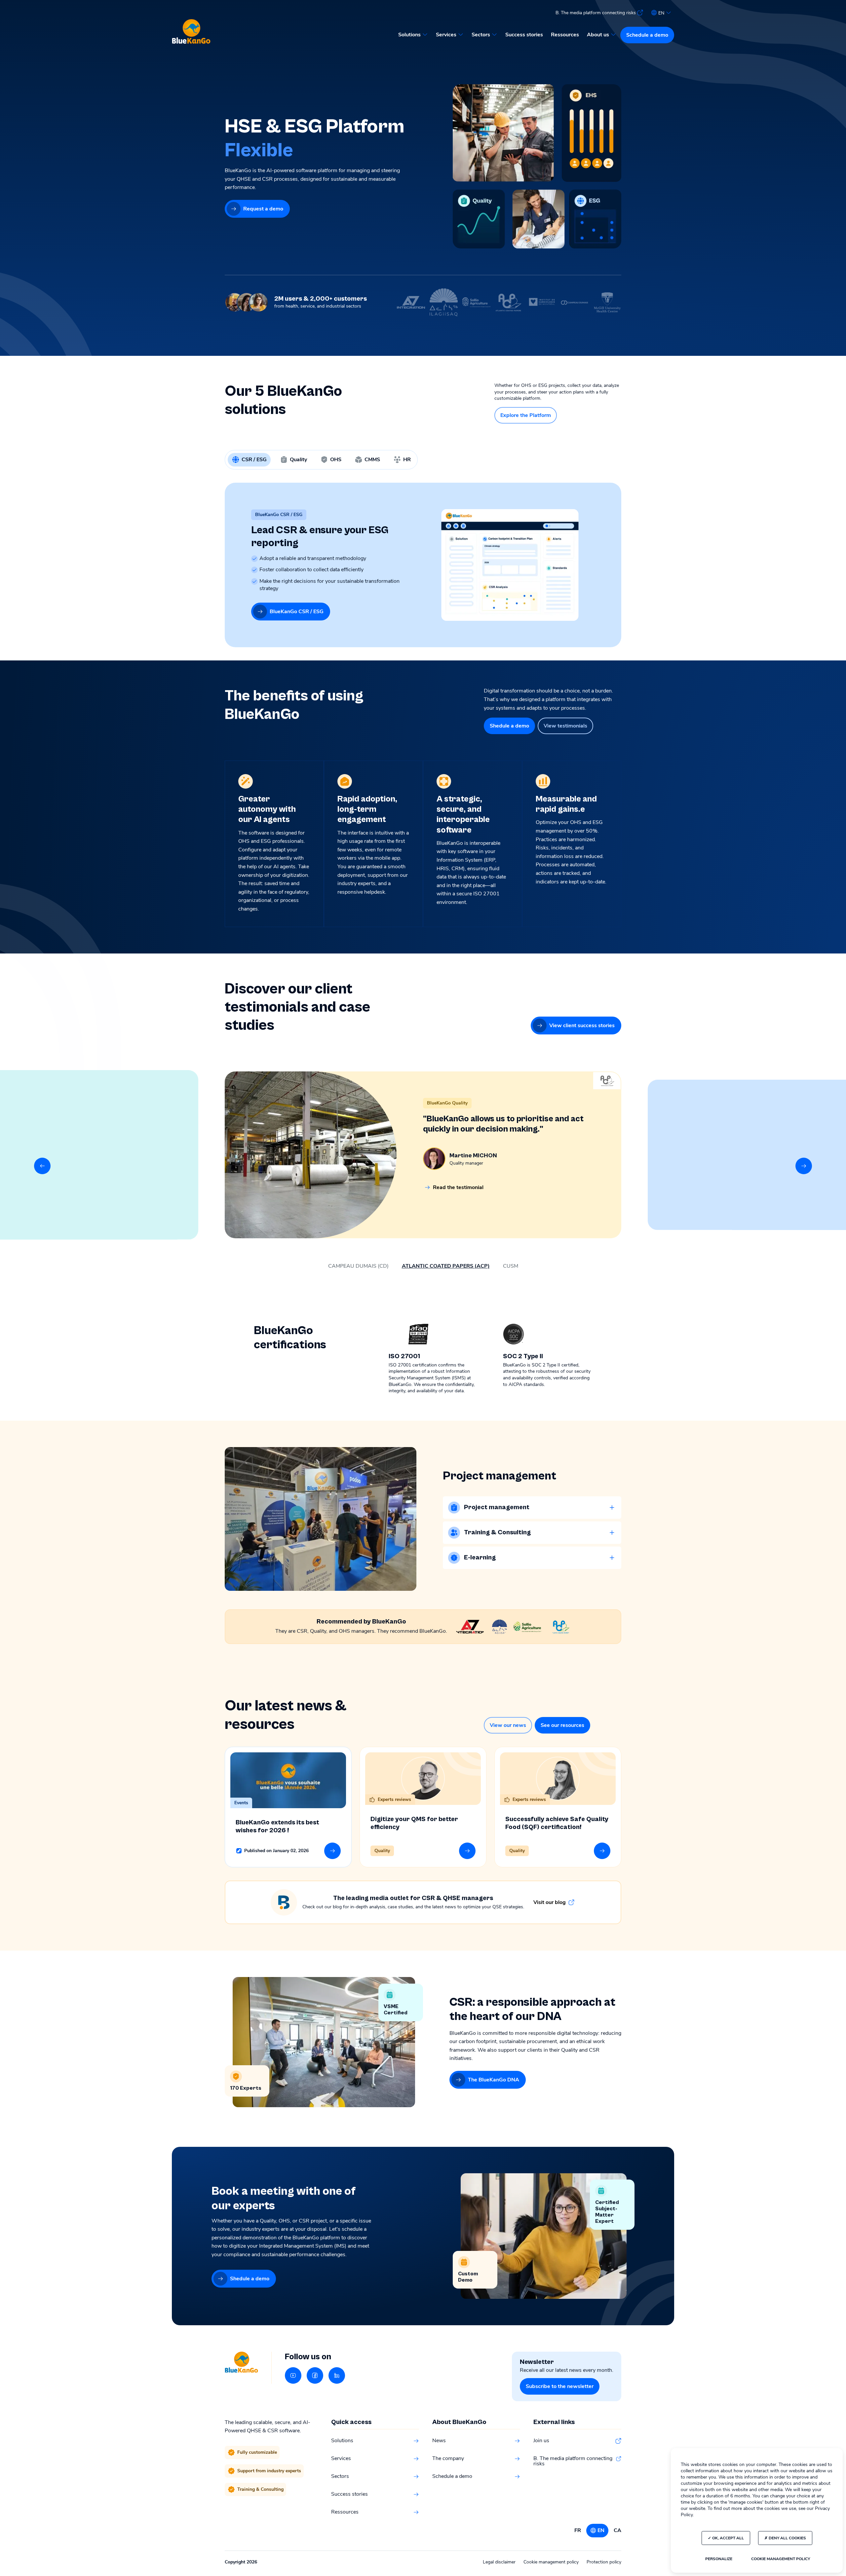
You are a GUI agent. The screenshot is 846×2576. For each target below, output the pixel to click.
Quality (298, 460)
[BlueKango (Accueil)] (191, 32)
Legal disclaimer (499, 2562)
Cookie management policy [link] (781, 2559)
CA (617, 2530)
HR (407, 460)
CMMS (372, 460)
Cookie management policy (551, 2562)
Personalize (719, 2559)
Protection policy (604, 2562)
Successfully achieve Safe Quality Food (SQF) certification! (557, 1823)
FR (578, 2530)
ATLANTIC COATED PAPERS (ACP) (446, 1266)
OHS (336, 460)
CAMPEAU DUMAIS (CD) (358, 1266)
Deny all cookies (787, 2538)
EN (601, 2530)
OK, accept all (728, 2538)
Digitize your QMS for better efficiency (414, 1823)
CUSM (511, 1266)
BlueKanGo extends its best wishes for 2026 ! (277, 1827)
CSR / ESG (254, 460)
